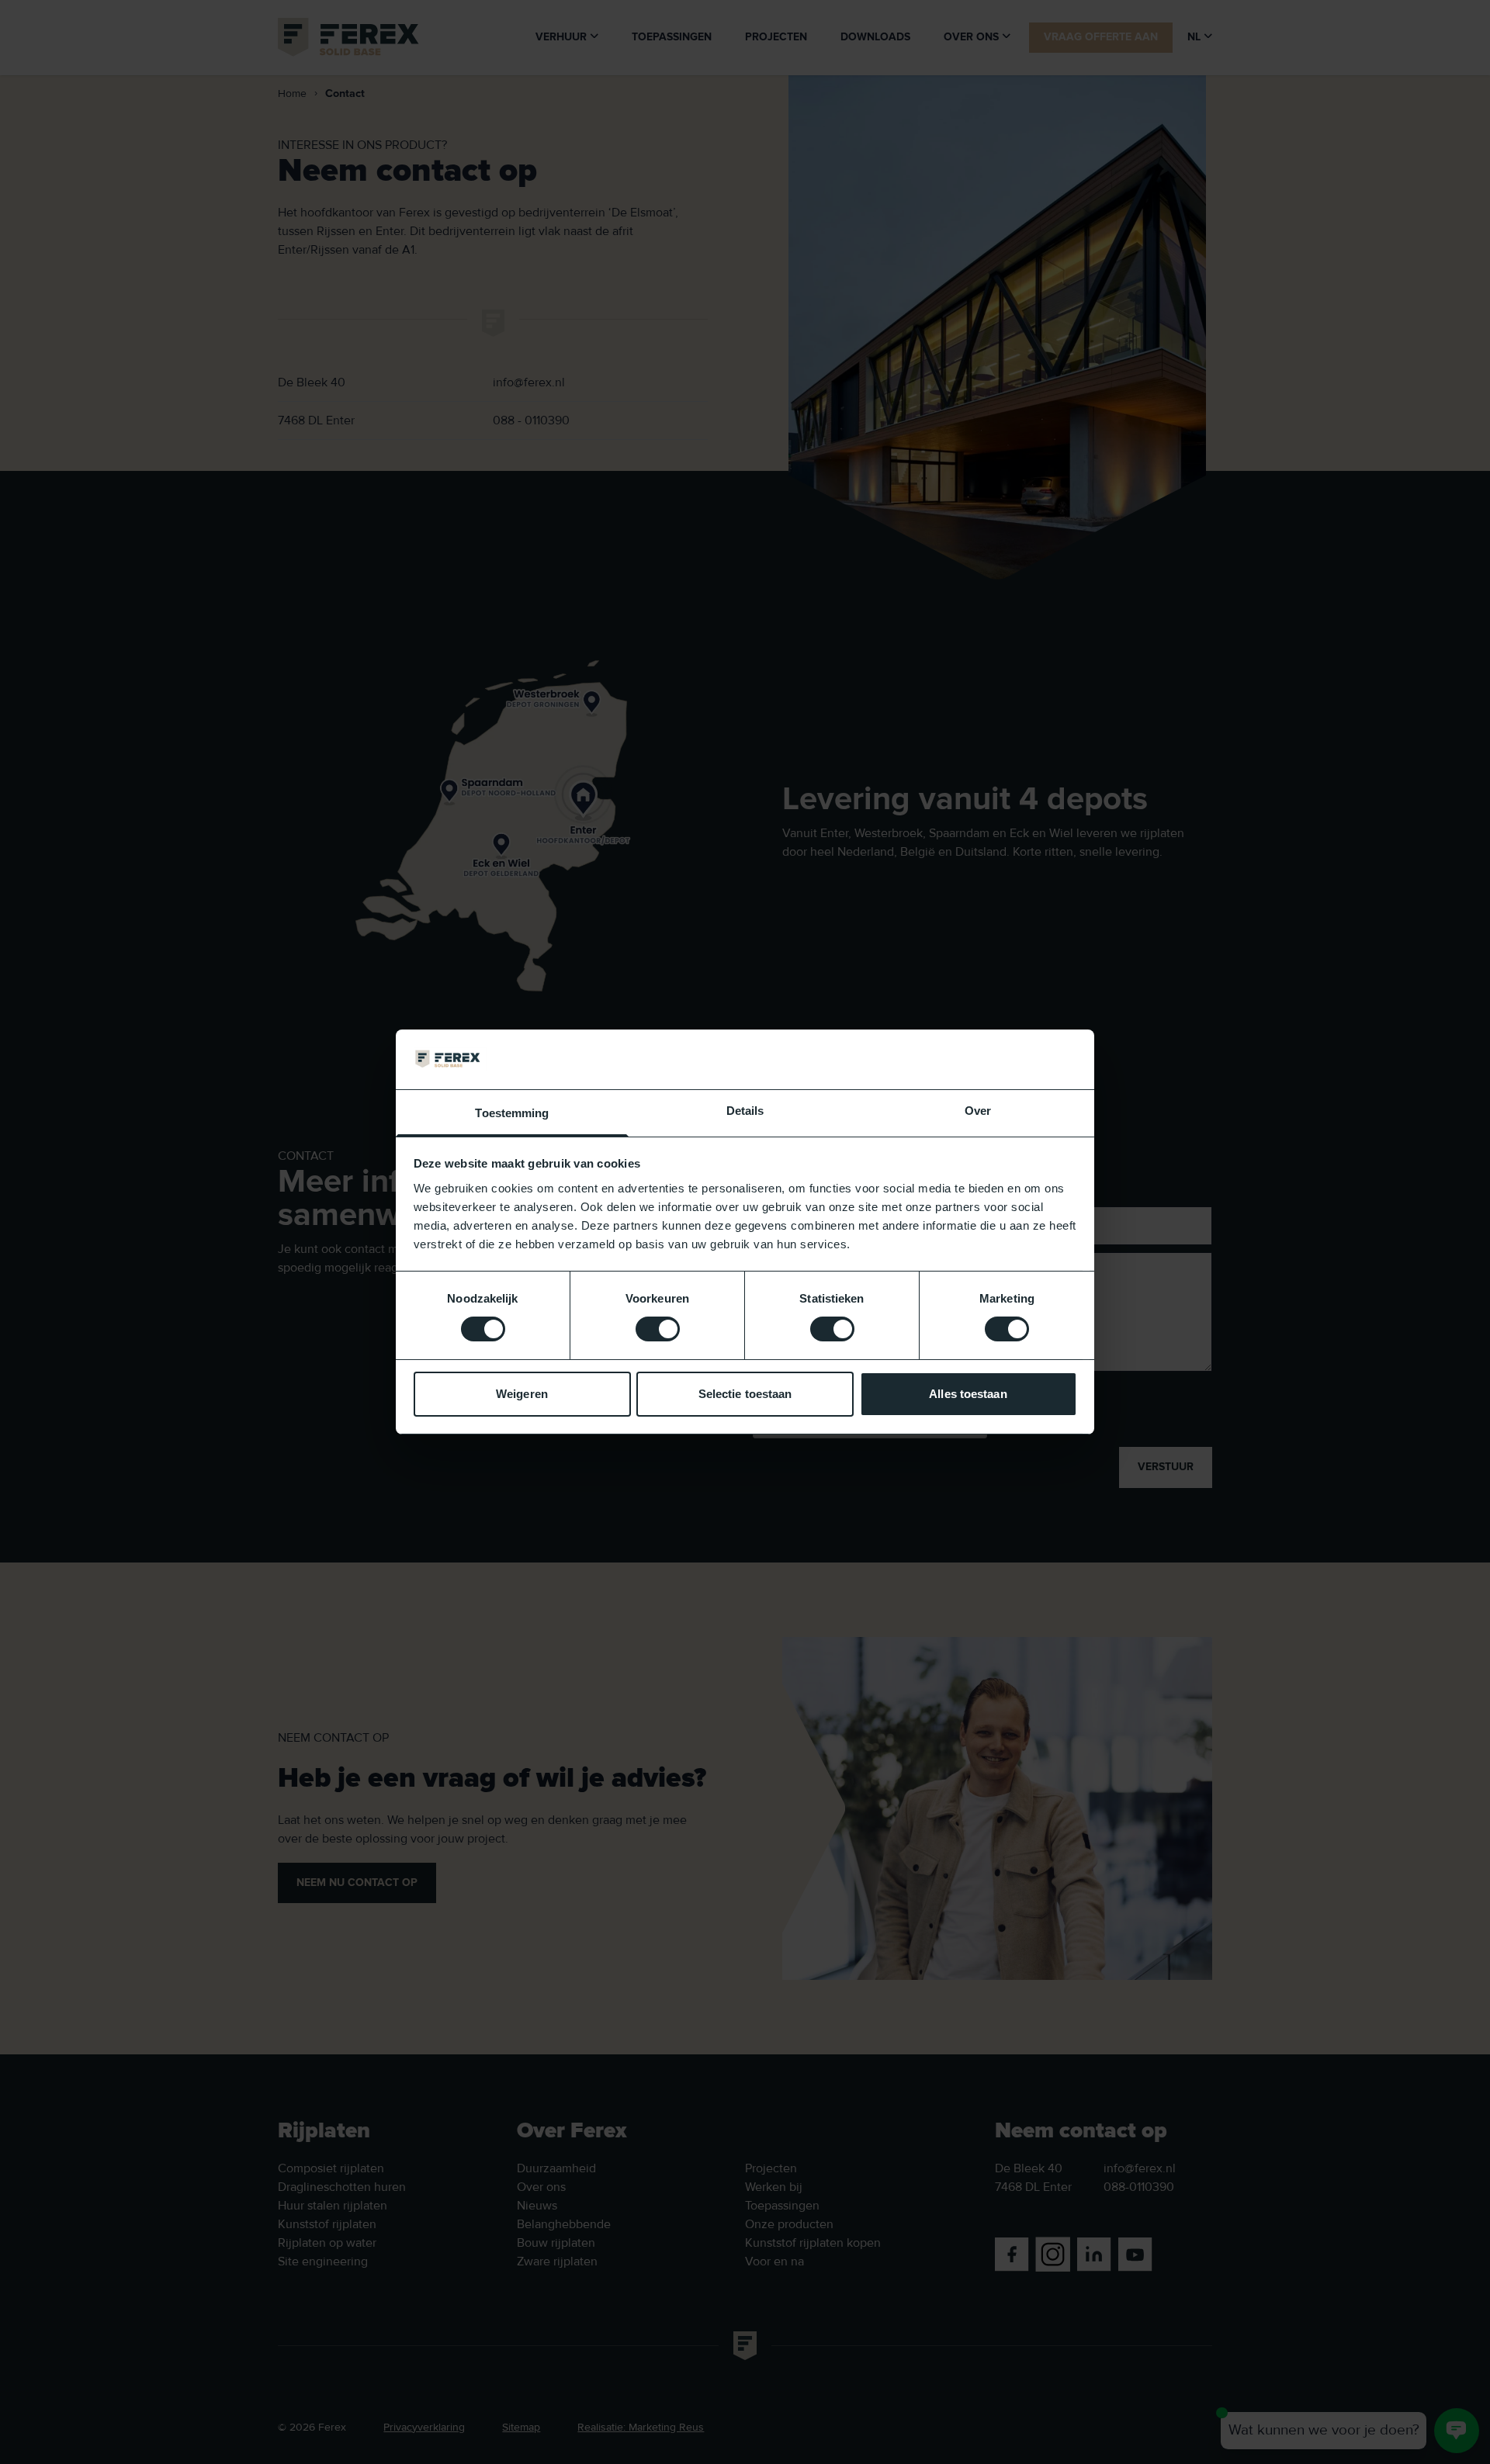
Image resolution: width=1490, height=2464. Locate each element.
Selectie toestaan (745, 1394)
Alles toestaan (968, 1394)
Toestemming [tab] (512, 1113)
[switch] (658, 1329)
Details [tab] (745, 1111)
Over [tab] (978, 1111)
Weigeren (522, 1394)
